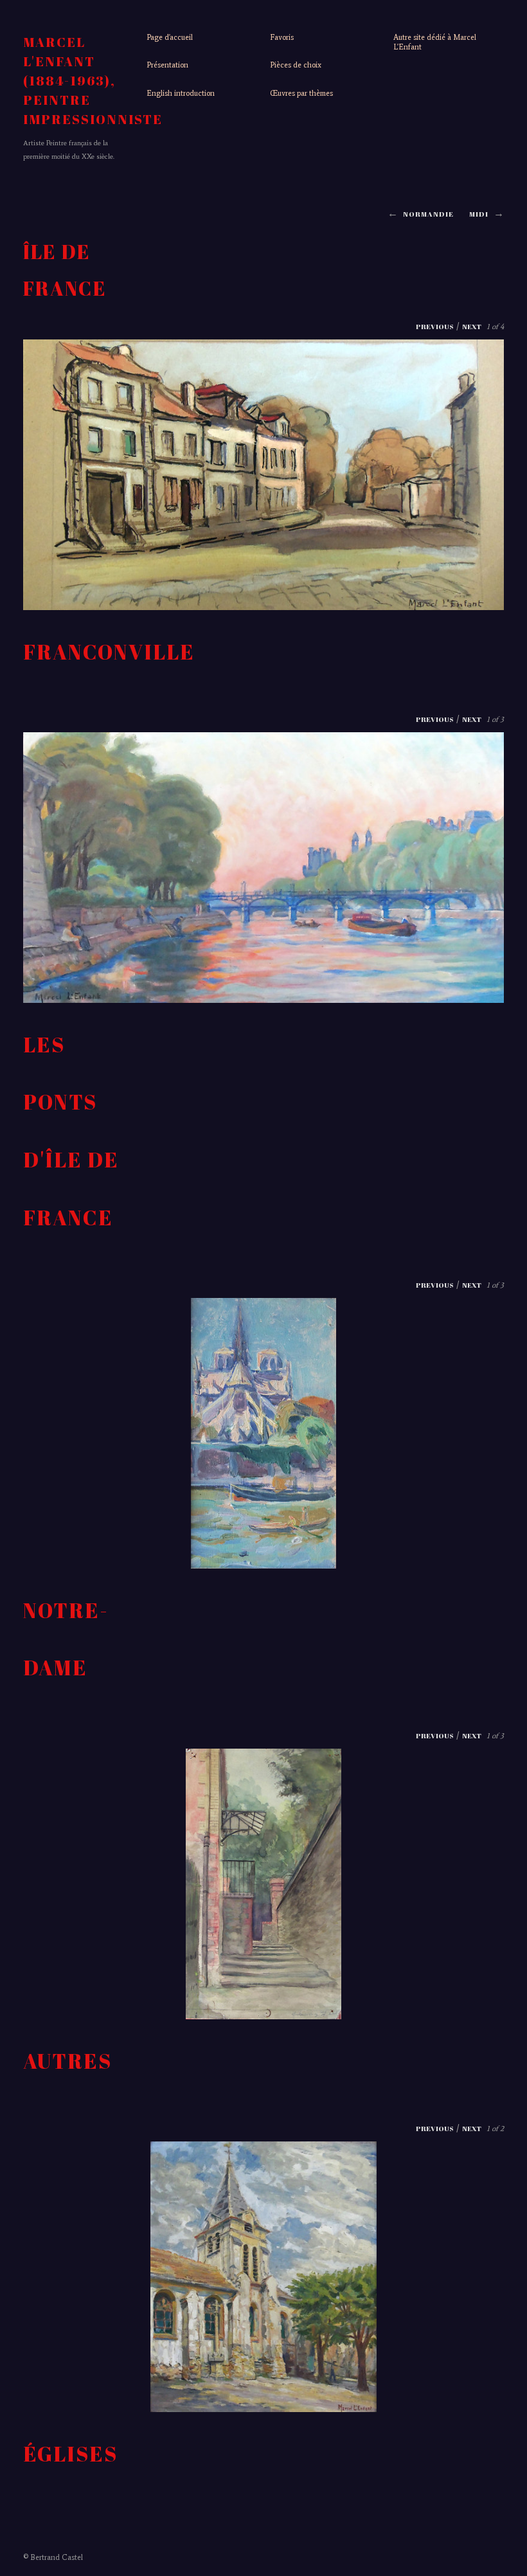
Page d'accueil (170, 37)
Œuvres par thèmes (301, 93)
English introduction (181, 93)
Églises (70, 2454)
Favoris (282, 37)
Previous (435, 326)
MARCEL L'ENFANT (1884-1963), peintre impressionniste (93, 81)
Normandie (428, 214)
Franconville (109, 652)
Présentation (167, 65)
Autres (67, 2061)
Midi (479, 214)
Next (472, 326)
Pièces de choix (296, 65)
